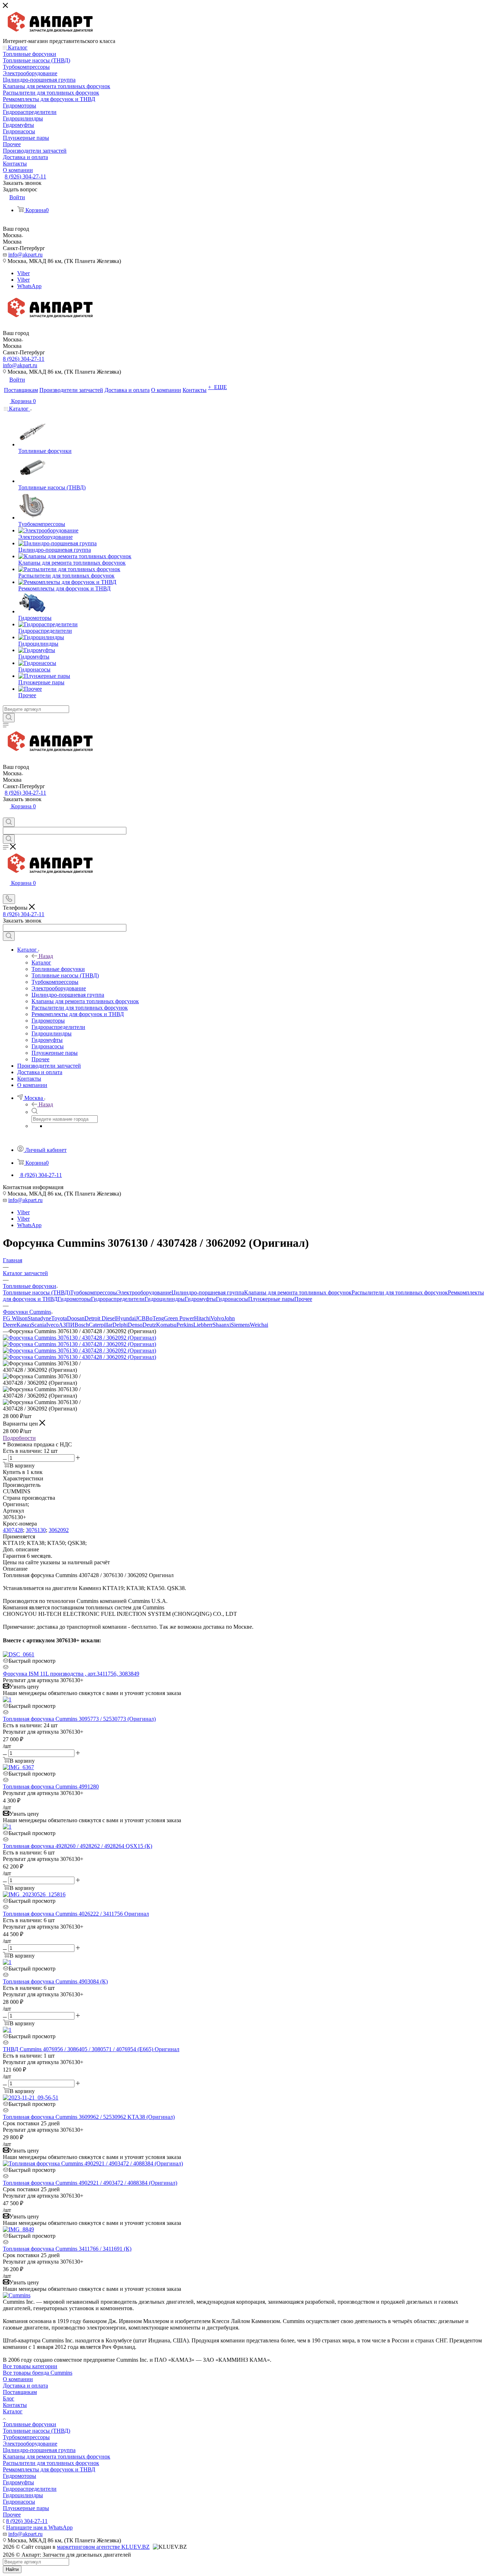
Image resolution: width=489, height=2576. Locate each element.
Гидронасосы (232, 1299)
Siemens (240, 1325)
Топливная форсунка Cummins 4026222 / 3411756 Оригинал (76, 1914)
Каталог (41, 963)
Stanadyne (39, 1318)
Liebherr (203, 1325)
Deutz (149, 1325)
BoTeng (155, 1318)
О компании (18, 2379)
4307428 (13, 1530)
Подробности (19, 1438)
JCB (141, 1318)
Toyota (59, 1318)
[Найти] (9, 718)
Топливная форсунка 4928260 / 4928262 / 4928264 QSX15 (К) (78, 1846)
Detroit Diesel (100, 1318)
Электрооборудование (144, 1292)
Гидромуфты (200, 1299)
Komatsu (166, 1325)
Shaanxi (222, 1325)
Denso (135, 1325)
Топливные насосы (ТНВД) (37, 1292)
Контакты (15, 2405)
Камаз (24, 1325)
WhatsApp (29, 286)
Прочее (303, 1299)
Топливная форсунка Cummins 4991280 (51, 1787)
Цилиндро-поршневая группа (208, 1292)
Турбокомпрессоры (94, 1292)
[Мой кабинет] (6, 814)
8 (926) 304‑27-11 (25, 176)
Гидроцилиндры (165, 1299)
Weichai (259, 1325)
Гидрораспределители (118, 1299)
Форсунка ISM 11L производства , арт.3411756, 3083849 (71, 1674)
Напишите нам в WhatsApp (39, 2527)
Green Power (179, 1318)
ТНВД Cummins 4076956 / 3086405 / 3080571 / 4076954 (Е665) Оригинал (91, 2049)
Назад (46, 956)
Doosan (76, 1318)
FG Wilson (15, 1318)
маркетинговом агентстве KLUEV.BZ (103, 2547)
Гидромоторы (74, 1299)
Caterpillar (101, 1325)
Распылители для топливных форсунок (400, 1292)
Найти (12, 2569)
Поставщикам (20, 2392)
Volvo (217, 1318)
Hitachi (202, 1318)
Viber (23, 273)
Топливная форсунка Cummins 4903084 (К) (55, 1981)
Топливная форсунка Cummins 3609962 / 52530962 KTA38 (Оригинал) (89, 2117)
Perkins (185, 1325)
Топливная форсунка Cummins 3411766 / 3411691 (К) (67, 2249)
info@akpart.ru (25, 255)
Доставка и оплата (25, 2386)
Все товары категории (30, 2366)
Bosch (82, 1325)
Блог (9, 2398)
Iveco (52, 1325)
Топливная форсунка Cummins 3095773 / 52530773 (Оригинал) (79, 1719)
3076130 (36, 1530)
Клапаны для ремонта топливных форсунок (298, 1292)
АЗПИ (67, 1325)
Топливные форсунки (30, 2424)
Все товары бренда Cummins (38, 2373)
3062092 (59, 1530)
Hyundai (126, 1318)
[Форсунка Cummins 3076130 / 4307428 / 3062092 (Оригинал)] (79, 1338)
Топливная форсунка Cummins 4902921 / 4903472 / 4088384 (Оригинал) (90, 2183)
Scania (39, 1325)
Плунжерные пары (271, 1299)
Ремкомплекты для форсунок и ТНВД (49, 2469)
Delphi (120, 1325)
